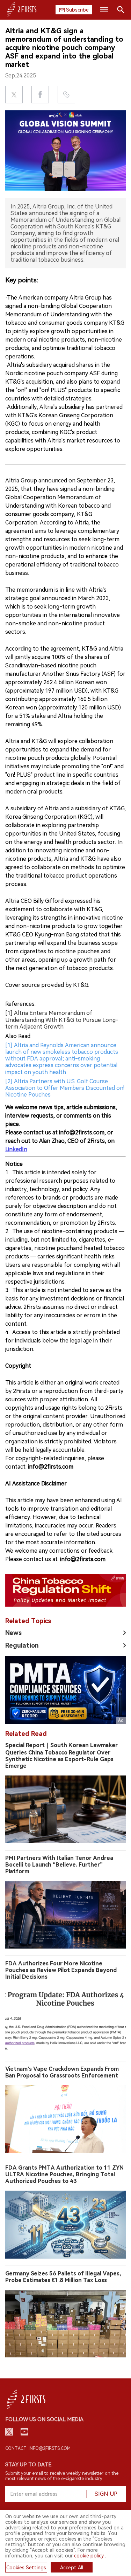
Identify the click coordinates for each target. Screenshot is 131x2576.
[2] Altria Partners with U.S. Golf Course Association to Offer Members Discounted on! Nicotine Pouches (65, 1088)
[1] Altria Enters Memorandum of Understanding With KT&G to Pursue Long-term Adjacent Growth (62, 1020)
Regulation (22, 1645)
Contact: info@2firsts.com (38, 2448)
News (13, 1633)
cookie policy (89, 2556)
